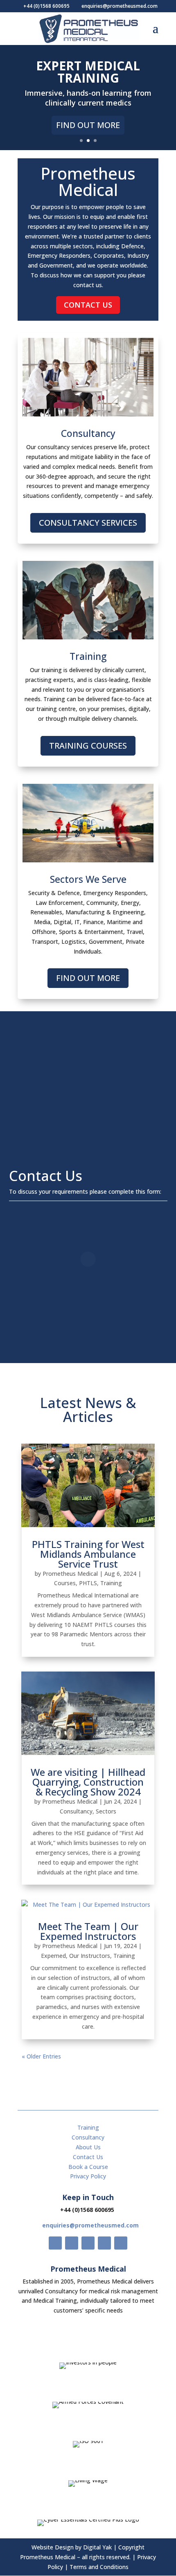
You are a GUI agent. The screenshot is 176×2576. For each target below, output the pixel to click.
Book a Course (88, 2167)
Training (111, 1583)
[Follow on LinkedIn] (121, 2243)
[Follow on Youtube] (104, 2243)
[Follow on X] (72, 2243)
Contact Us (88, 305)
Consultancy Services (88, 523)
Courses (65, 1583)
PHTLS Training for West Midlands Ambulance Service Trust (88, 1554)
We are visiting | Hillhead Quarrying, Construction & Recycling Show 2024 (88, 1782)
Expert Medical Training (88, 72)
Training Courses (88, 746)
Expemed (53, 1956)
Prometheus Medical (70, 1574)
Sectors (106, 1811)
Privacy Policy (88, 2176)
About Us (88, 2147)
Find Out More (88, 125)
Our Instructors (90, 1956)
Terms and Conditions (99, 2567)
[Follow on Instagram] (88, 2243)
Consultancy (76, 1811)
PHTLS (88, 1583)
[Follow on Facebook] (55, 2243)
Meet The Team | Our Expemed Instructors (88, 1931)
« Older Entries (41, 2056)
